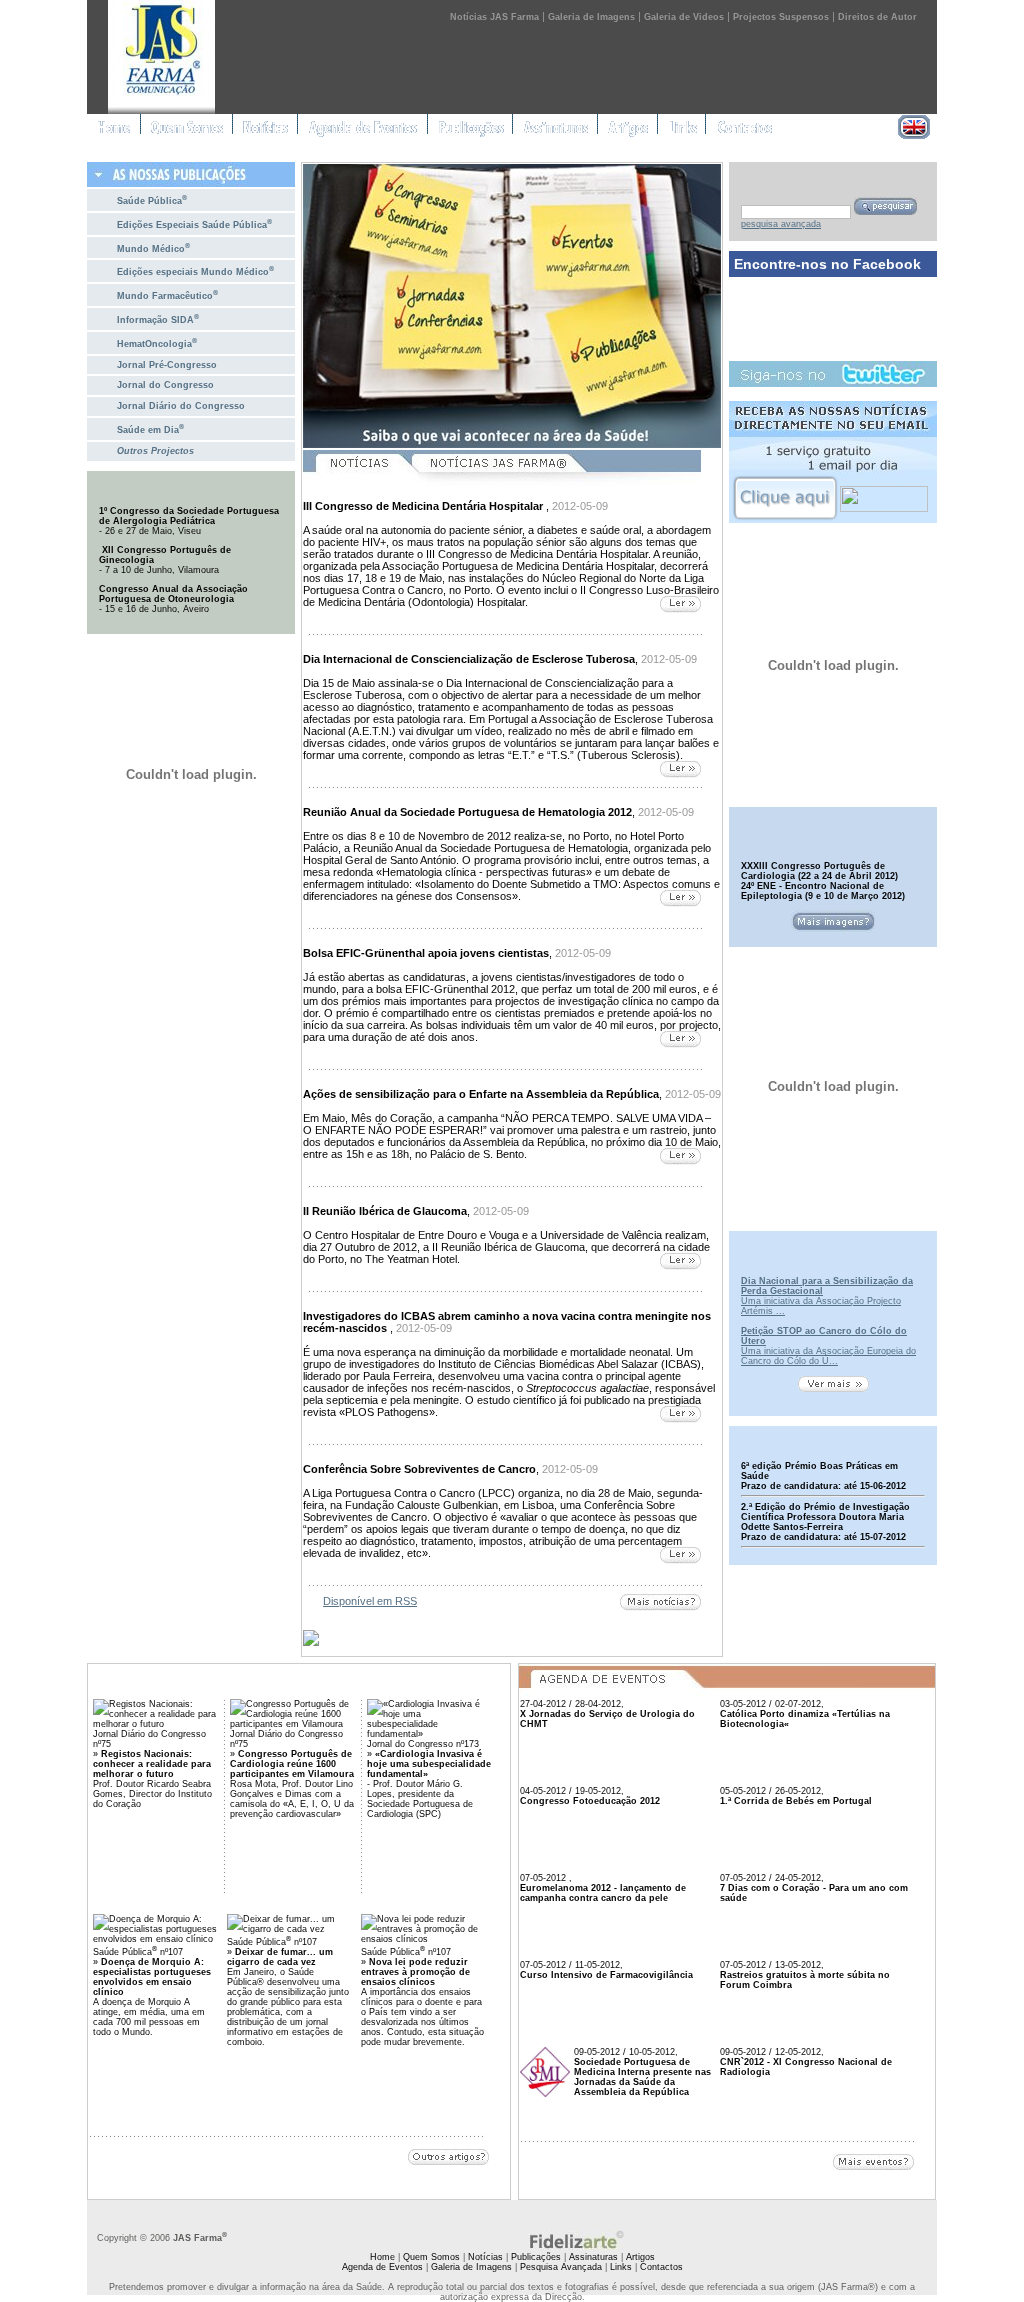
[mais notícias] (660, 1603)
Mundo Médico (153, 247)
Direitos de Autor (877, 17)
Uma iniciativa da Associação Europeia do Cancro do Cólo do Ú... (828, 1356)
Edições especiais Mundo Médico (195, 270)
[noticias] (357, 484)
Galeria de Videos (684, 17)
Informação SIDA (158, 318)
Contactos (661, 2267)
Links (621, 2267)
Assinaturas (593, 2257)
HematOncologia (157, 342)
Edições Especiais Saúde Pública (194, 223)
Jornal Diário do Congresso (181, 406)
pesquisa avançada (781, 224)
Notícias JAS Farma (494, 17)
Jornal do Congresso (165, 385)
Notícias (485, 2257)
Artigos (640, 2257)
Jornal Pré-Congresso (167, 365)
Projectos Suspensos (781, 17)
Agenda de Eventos (382, 2267)
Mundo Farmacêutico (167, 294)
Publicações (536, 2257)
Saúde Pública (152, 199)
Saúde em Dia (150, 428)
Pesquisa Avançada (561, 2267)
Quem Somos (431, 2257)
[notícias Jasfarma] (556, 484)
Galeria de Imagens (591, 17)
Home (382, 2257)
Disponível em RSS (370, 1601)
